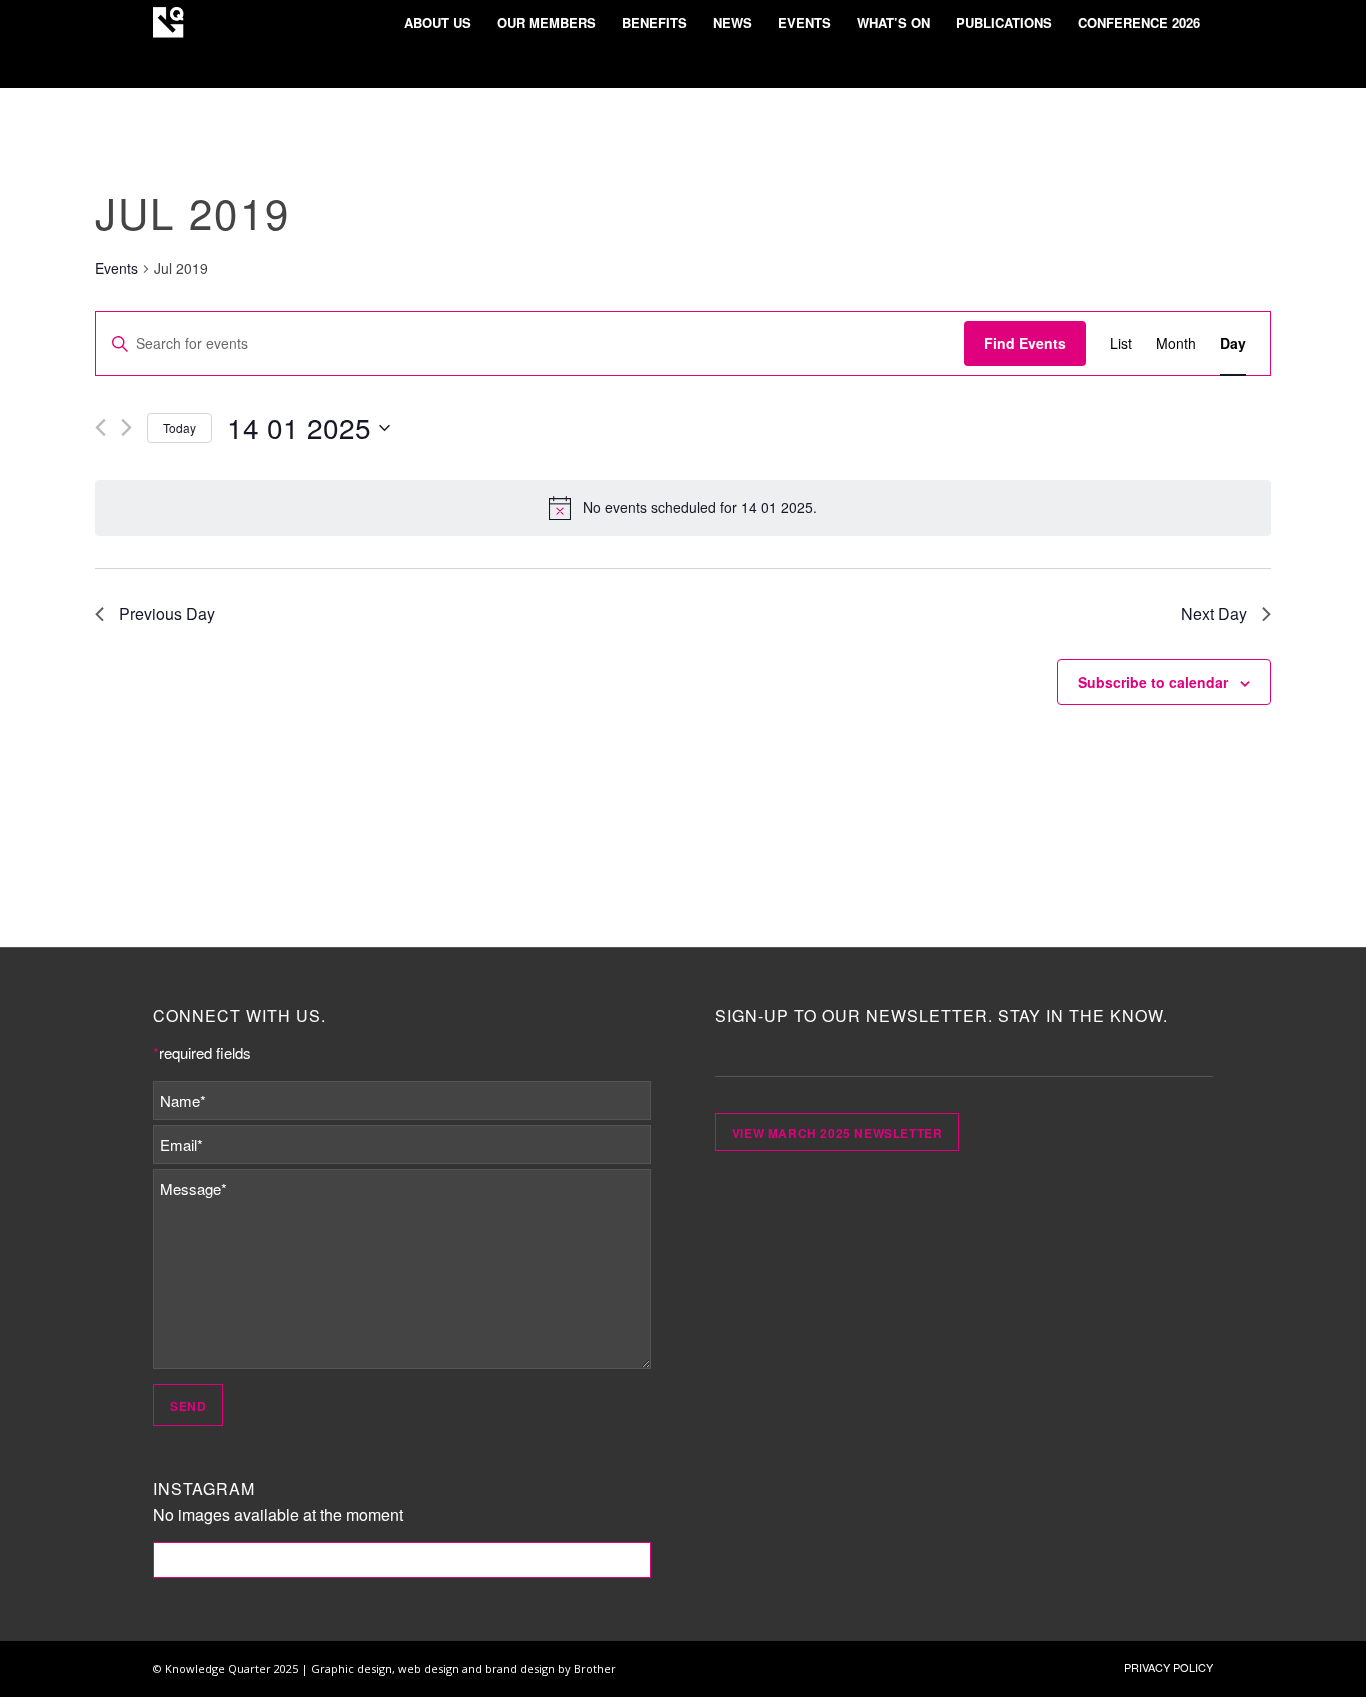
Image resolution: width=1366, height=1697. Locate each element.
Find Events (1025, 343)
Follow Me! (402, 1560)
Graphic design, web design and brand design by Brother (463, 1668)
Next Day (1214, 613)
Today (179, 427)
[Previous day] (100, 427)
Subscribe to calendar (1153, 682)
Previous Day (167, 613)
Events (116, 268)
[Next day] (126, 427)
